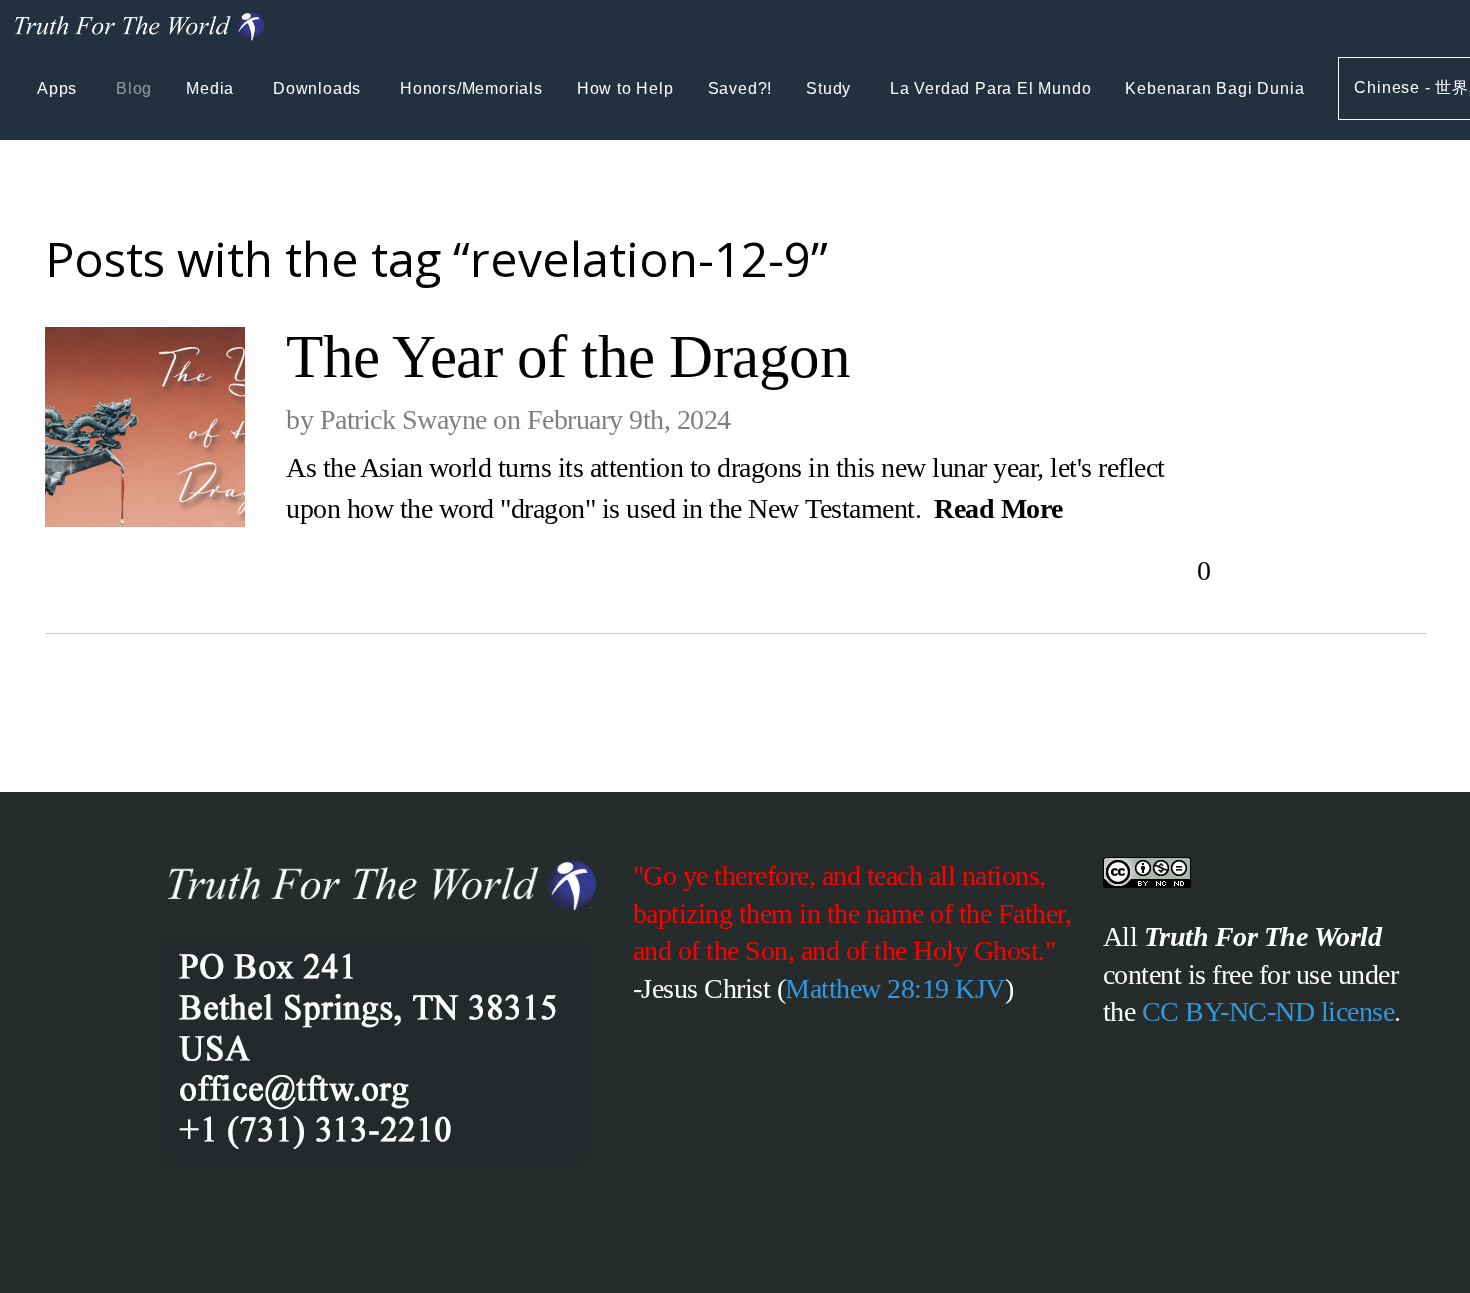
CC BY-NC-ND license (1268, 1011)
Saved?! (740, 88)
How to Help (625, 88)
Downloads (319, 88)
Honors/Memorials (471, 88)
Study (831, 88)
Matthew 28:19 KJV (895, 988)
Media (212, 88)
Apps (59, 88)
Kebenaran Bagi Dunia (1214, 88)
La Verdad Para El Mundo (990, 88)
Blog (134, 88)
